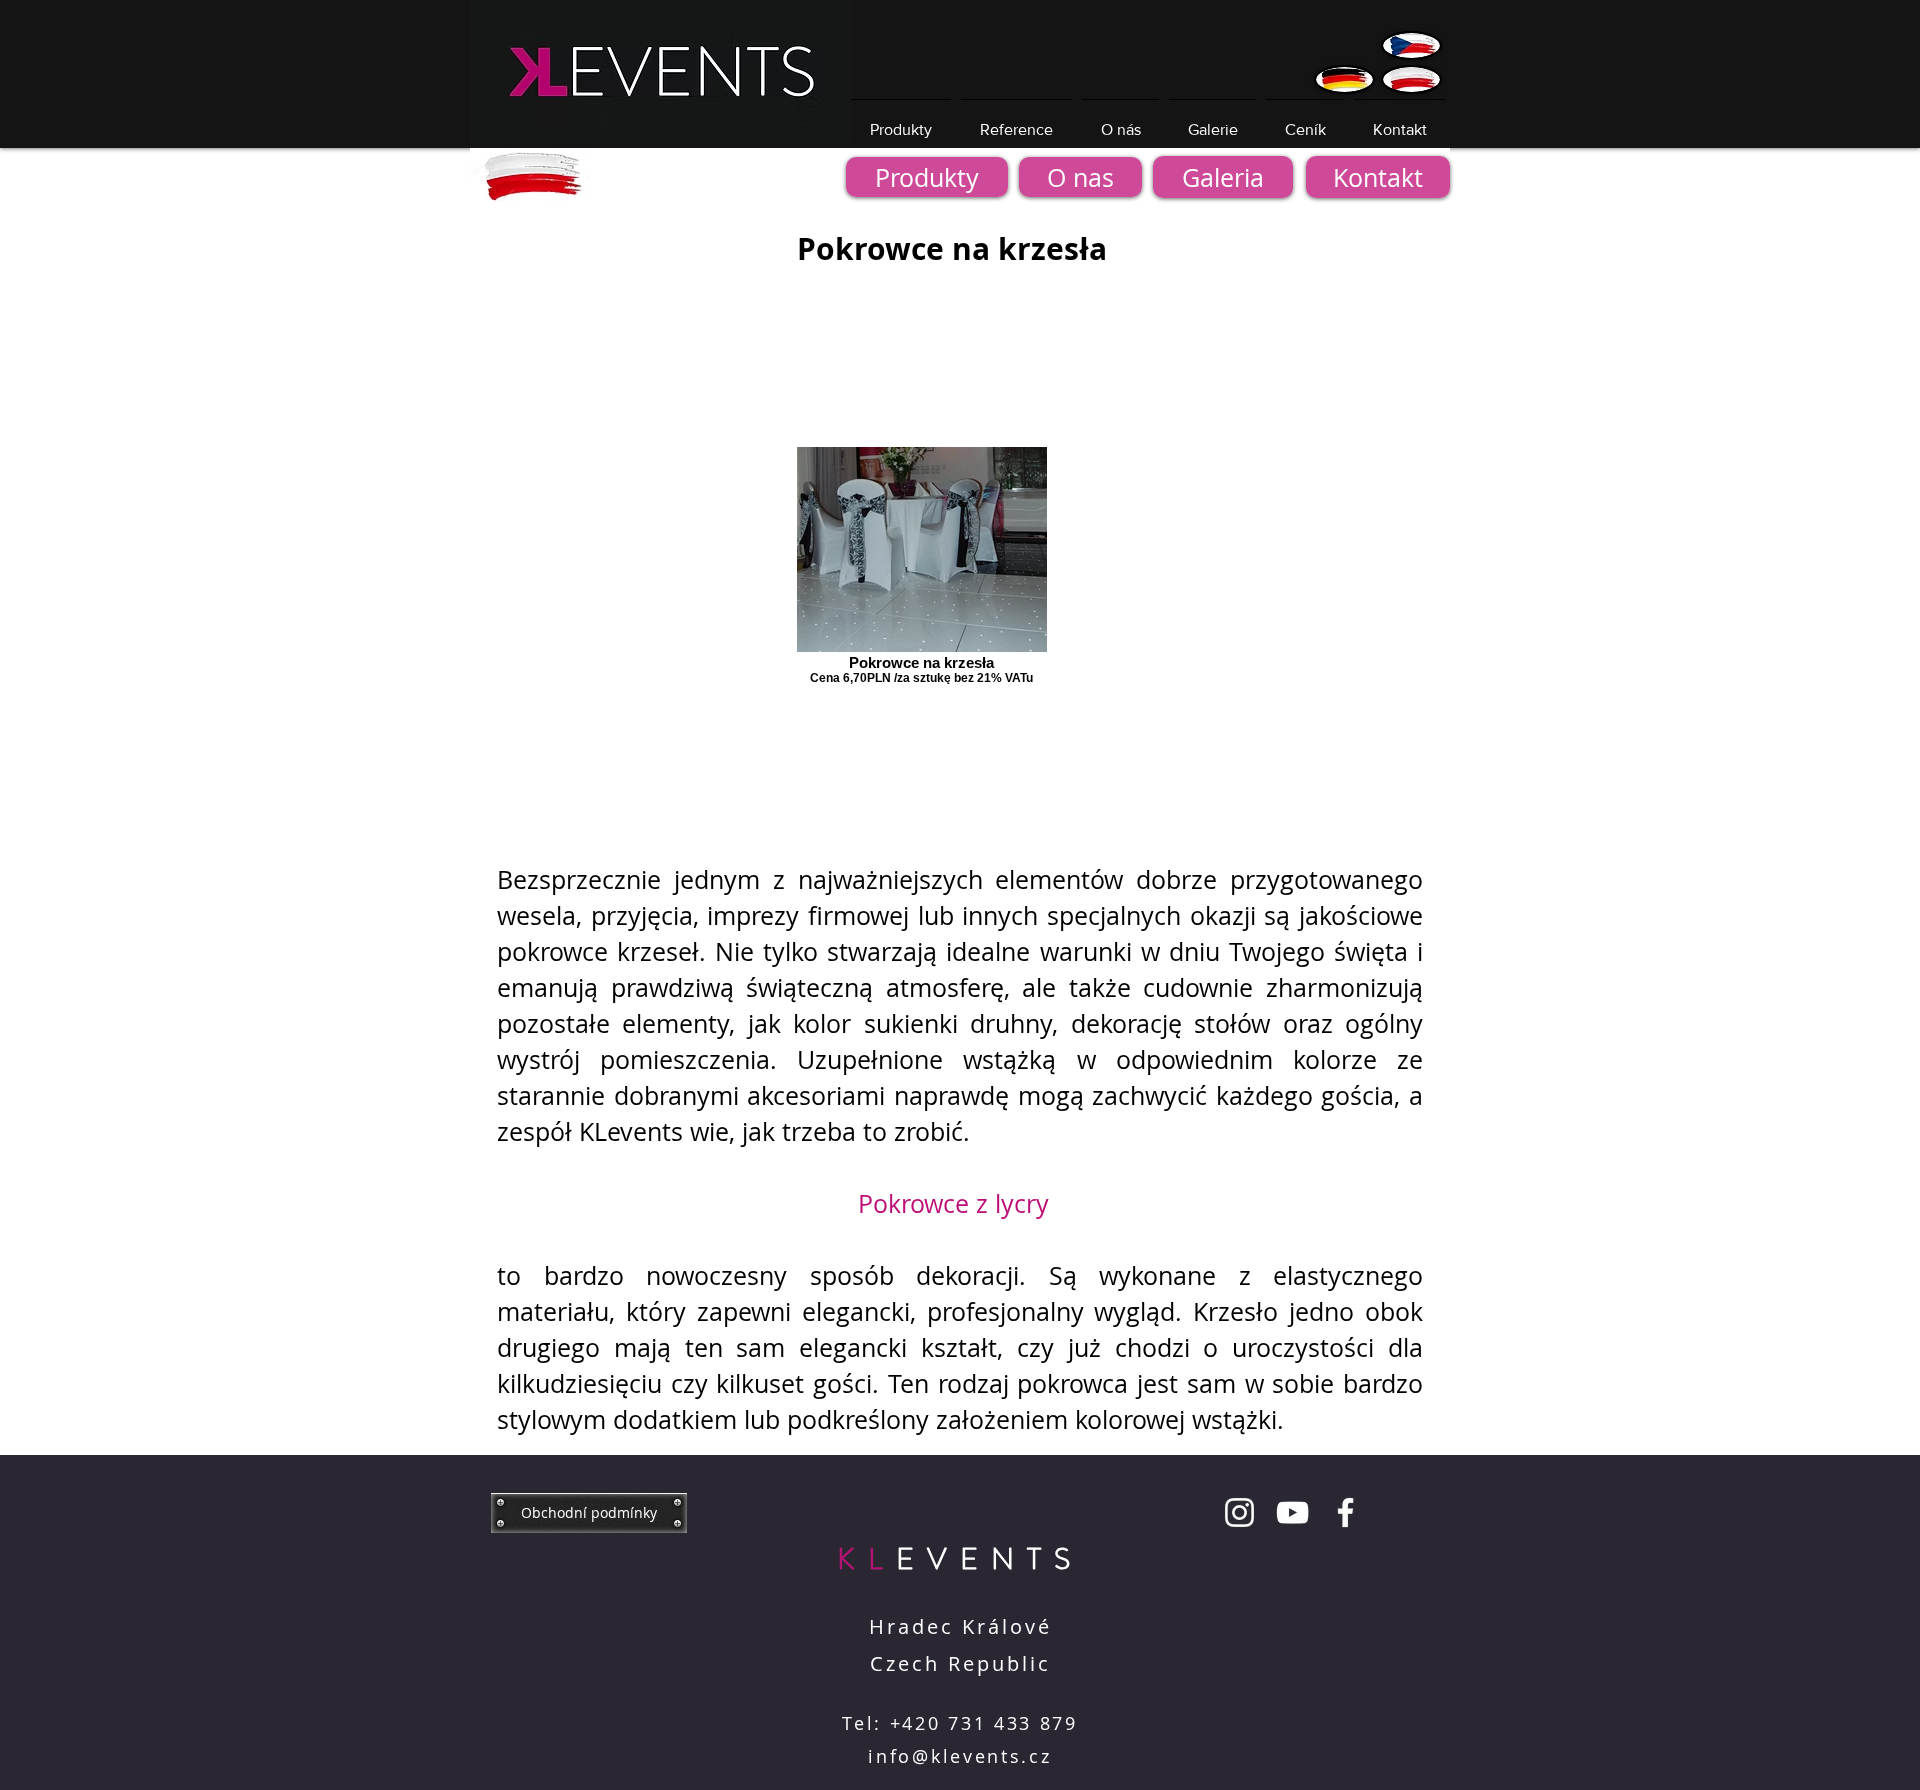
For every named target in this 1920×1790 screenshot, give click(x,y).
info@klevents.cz (959, 1756)
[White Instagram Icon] (1239, 1512)
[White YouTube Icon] (1292, 1512)
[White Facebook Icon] (1345, 1512)
